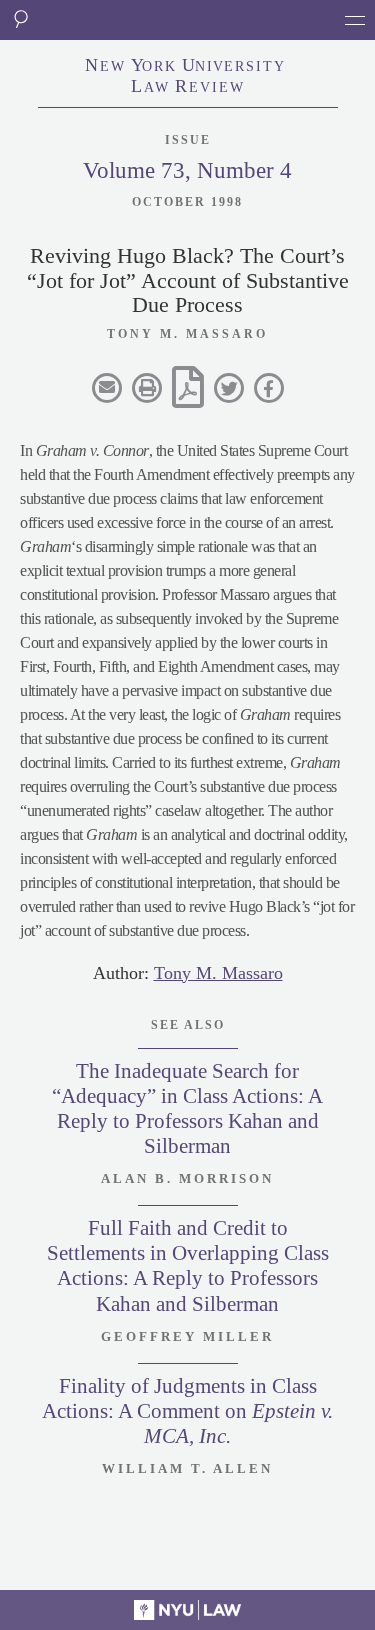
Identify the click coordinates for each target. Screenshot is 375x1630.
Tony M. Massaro (218, 973)
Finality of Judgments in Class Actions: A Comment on (187, 1411)
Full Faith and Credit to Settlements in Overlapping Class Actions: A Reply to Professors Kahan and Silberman (188, 1266)
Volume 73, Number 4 (187, 170)
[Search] (20, 20)
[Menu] (355, 20)
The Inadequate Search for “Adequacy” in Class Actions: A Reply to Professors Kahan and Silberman (187, 1109)
